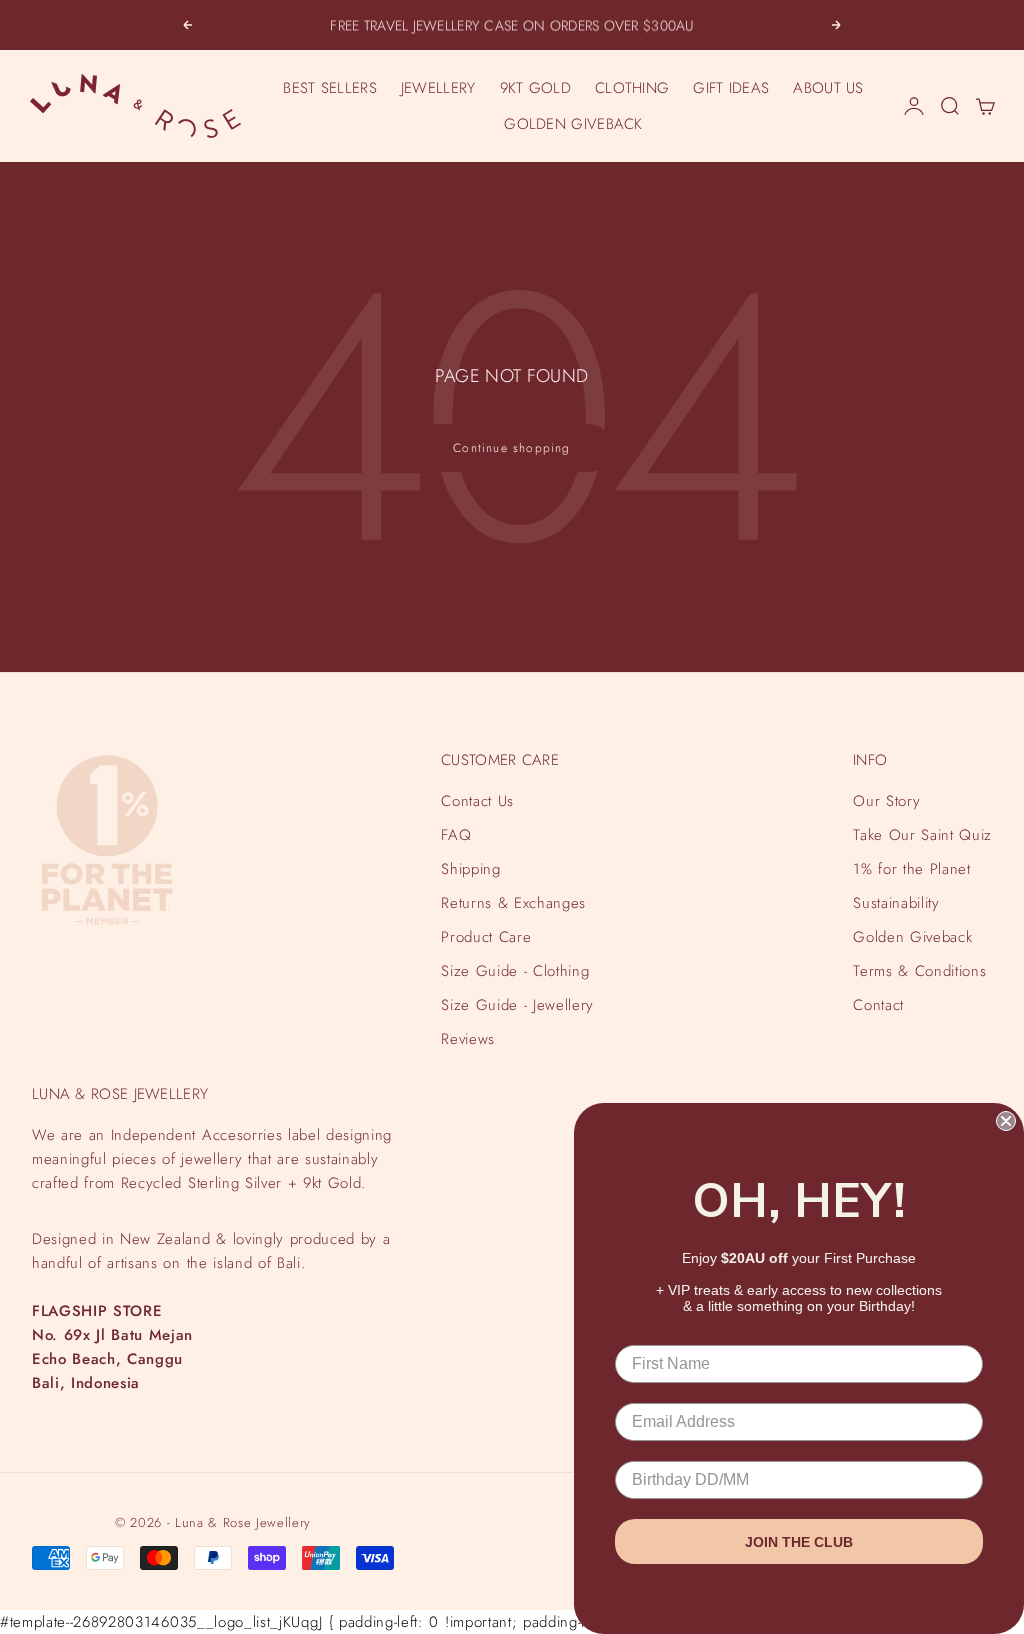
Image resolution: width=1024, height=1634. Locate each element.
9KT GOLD (535, 88)
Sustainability (896, 903)
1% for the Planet (911, 869)
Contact (878, 1005)
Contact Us (477, 801)
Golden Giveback (912, 937)
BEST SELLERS (330, 88)
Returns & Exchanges (513, 903)
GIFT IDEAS (731, 88)
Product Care (486, 937)
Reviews (468, 1039)
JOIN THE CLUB (799, 1542)
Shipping (470, 869)
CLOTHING (632, 88)
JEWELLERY (438, 88)
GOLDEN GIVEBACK (573, 124)
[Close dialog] (1006, 1121)
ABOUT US (828, 88)
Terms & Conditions (919, 971)
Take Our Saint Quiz (922, 835)
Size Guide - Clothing (515, 971)
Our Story (886, 801)
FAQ (456, 835)
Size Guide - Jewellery (517, 1005)
